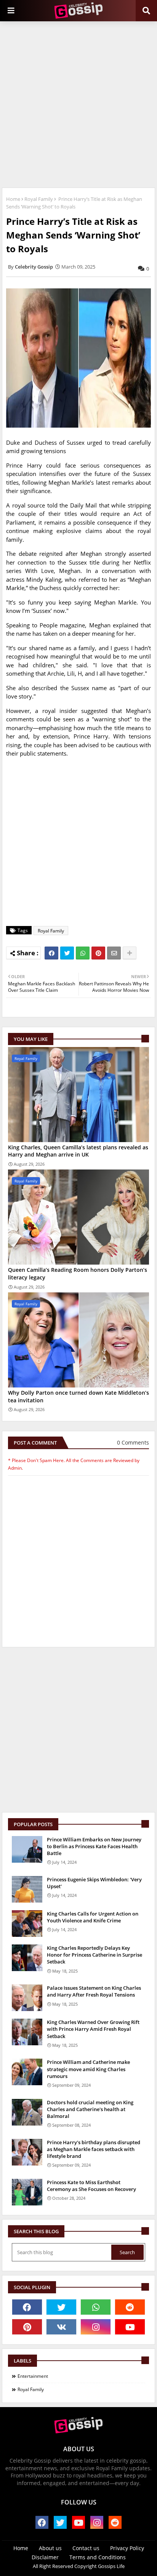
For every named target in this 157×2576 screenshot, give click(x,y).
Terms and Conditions (98, 2557)
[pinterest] (27, 2327)
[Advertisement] (78, 103)
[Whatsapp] (83, 953)
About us (50, 2548)
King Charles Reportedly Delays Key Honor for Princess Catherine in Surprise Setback (95, 1955)
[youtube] (130, 2327)
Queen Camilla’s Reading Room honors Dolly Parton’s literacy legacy (78, 1274)
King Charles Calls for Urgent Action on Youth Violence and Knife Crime (93, 1917)
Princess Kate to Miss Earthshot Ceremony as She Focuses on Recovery (91, 2186)
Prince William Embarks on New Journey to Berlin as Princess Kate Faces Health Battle (94, 1846)
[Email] (114, 953)
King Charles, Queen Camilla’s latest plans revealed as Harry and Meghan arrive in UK (78, 1151)
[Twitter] (67, 953)
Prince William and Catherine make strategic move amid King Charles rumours (88, 2069)
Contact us (86, 2548)
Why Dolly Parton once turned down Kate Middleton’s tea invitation (78, 1396)
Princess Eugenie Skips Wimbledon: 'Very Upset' (94, 1883)
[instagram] (96, 2327)
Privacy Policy (127, 2548)
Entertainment (33, 2376)
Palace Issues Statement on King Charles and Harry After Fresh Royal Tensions (94, 1991)
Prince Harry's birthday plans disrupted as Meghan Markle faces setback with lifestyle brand (94, 2149)
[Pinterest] (98, 953)
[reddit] (130, 2307)
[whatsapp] (96, 2307)
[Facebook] (51, 953)
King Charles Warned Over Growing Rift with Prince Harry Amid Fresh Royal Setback (93, 2029)
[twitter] (61, 2307)
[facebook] (27, 2307)
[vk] (61, 2327)
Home (13, 199)
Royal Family (39, 199)
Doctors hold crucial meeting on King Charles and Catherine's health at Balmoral (90, 2109)
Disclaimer (45, 2557)
